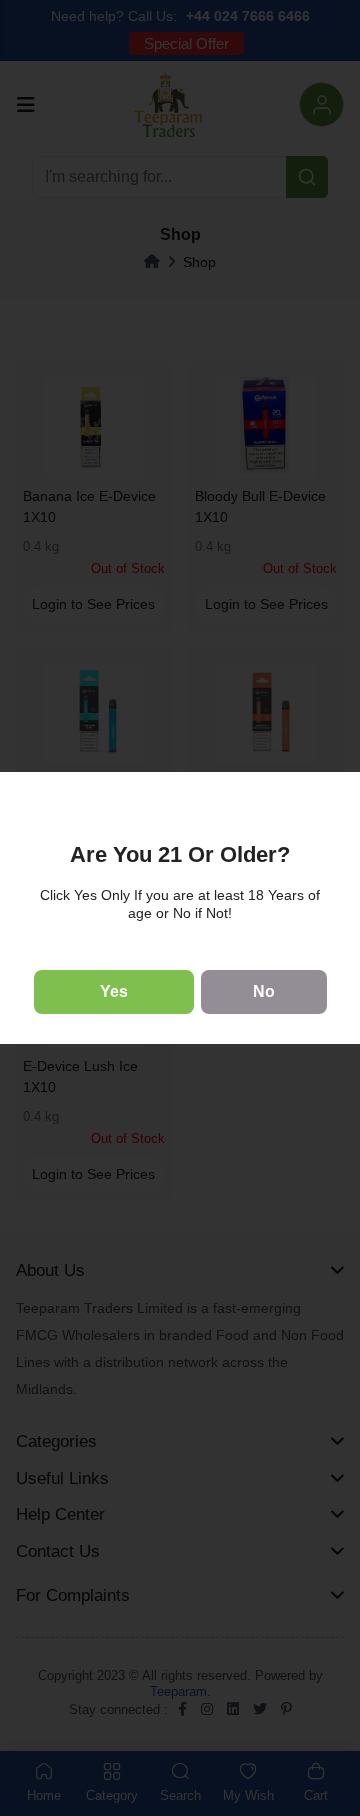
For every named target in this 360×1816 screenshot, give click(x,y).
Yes (114, 991)
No (264, 991)
